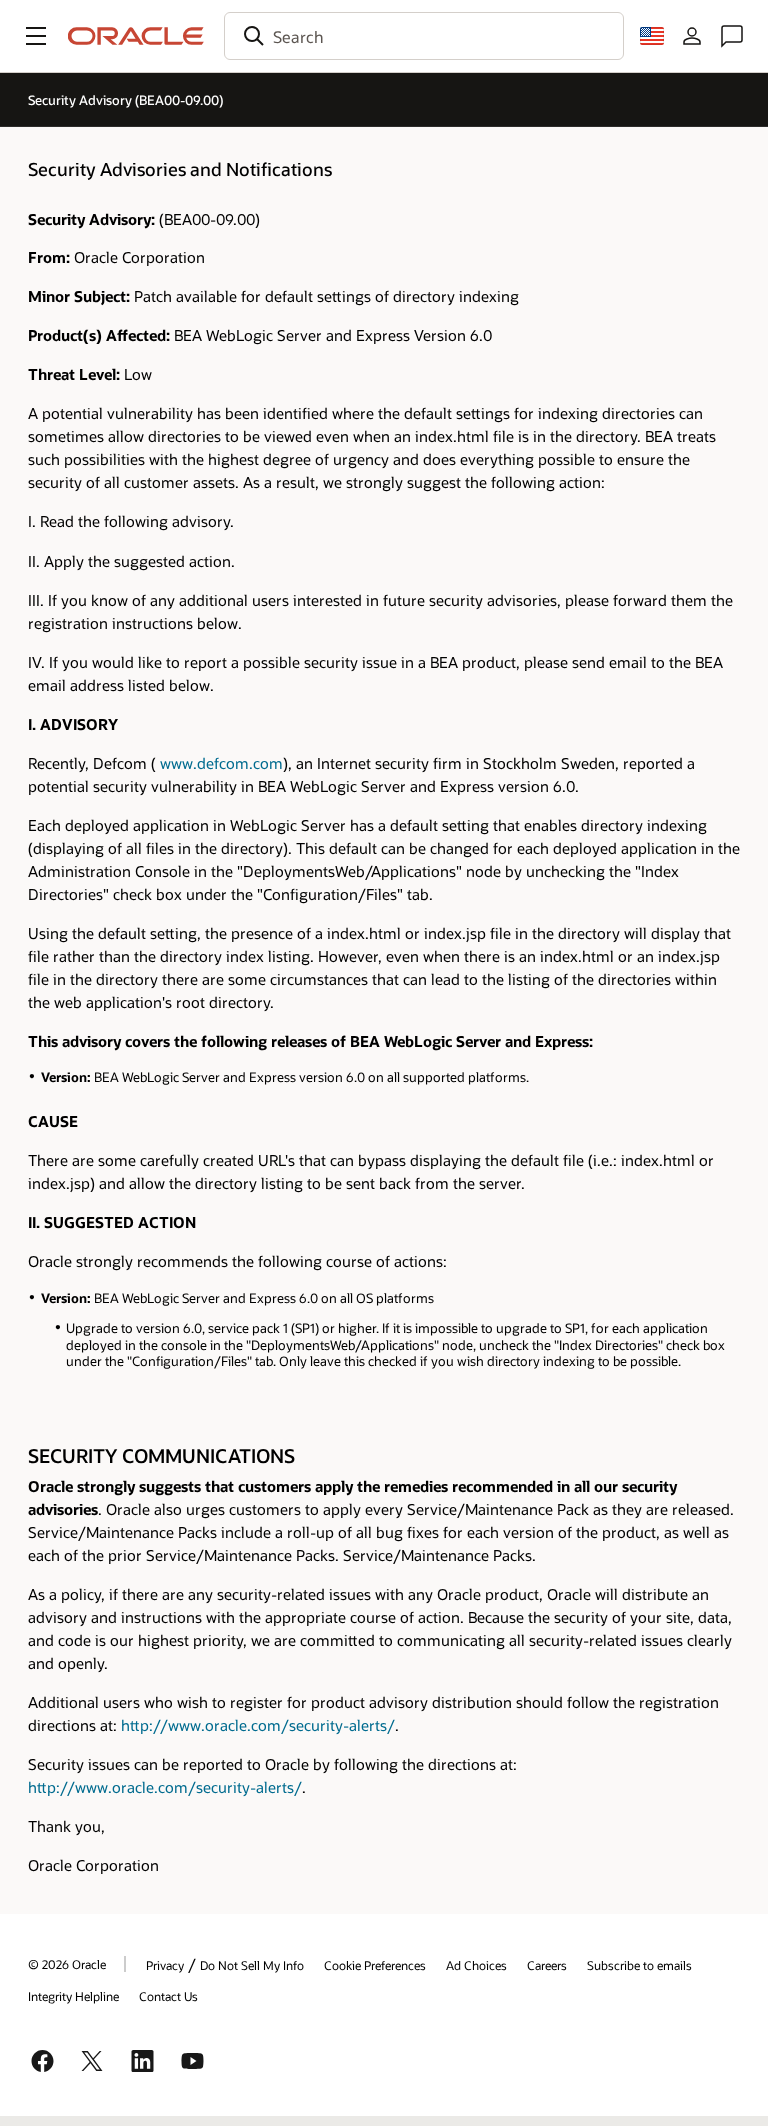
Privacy (165, 1965)
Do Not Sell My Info (252, 1965)
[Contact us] (732, 36)
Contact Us (168, 1996)
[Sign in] (692, 36)
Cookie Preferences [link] (375, 1965)
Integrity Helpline (73, 1996)
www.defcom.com (221, 763)
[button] (36, 36)
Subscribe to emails (639, 1965)
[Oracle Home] (136, 36)
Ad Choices (476, 1965)
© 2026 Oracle (67, 1964)
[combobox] (424, 36)
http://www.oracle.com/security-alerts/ (258, 1725)
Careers (547, 1965)
